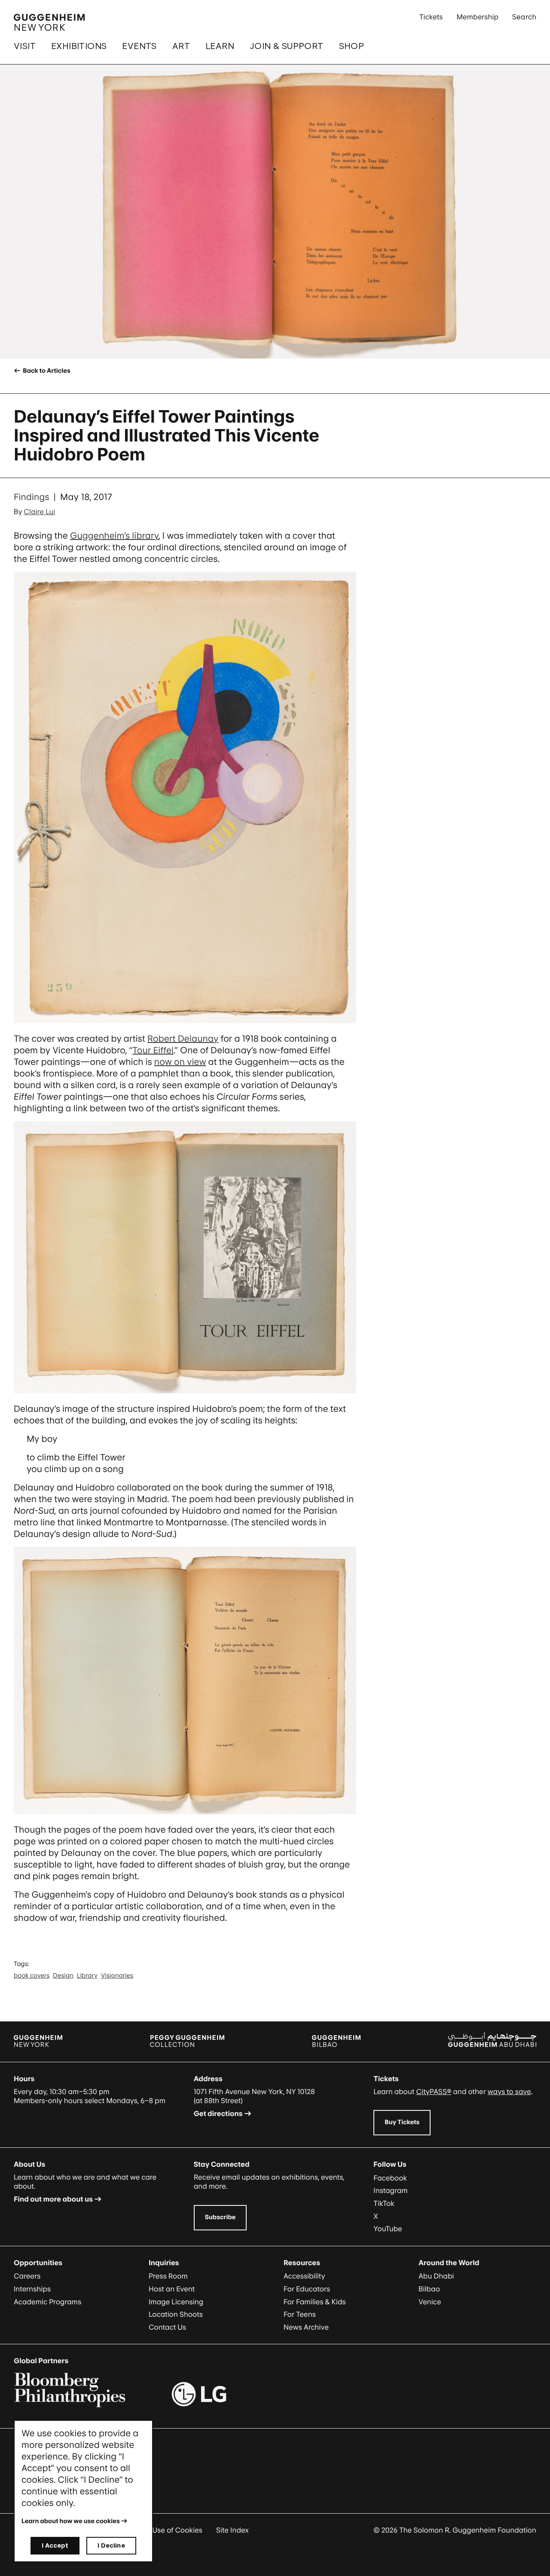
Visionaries (117, 1976)
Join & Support (287, 46)
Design (63, 1976)
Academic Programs (47, 2302)
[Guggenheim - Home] (49, 22)
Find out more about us (53, 2199)
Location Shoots (176, 2314)
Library (87, 1976)
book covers (32, 1976)
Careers (27, 2276)
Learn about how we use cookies (71, 2521)
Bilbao (429, 2289)
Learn (220, 46)
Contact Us (167, 2327)
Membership (477, 17)
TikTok (384, 2203)
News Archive (306, 2327)
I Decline (111, 2545)
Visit (25, 46)
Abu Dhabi (436, 2276)
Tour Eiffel (153, 1050)
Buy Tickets (402, 2122)
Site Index (232, 2530)
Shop (352, 46)
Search (524, 17)
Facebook (390, 2178)
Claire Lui (40, 512)
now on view (180, 1062)
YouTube (388, 2229)
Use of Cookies (177, 2530)
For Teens (300, 2314)
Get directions (218, 2113)
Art (181, 46)
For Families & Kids (315, 2302)
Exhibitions (79, 46)
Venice (430, 2302)
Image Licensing (176, 2302)
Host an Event (172, 2289)
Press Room (168, 2276)
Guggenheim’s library (114, 536)
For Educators (307, 2289)
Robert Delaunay (183, 1039)
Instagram (391, 2190)
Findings (32, 497)
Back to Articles (46, 371)
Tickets (431, 17)
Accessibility (304, 2276)
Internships (32, 2289)
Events (139, 46)
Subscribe (220, 2217)
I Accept (55, 2545)
